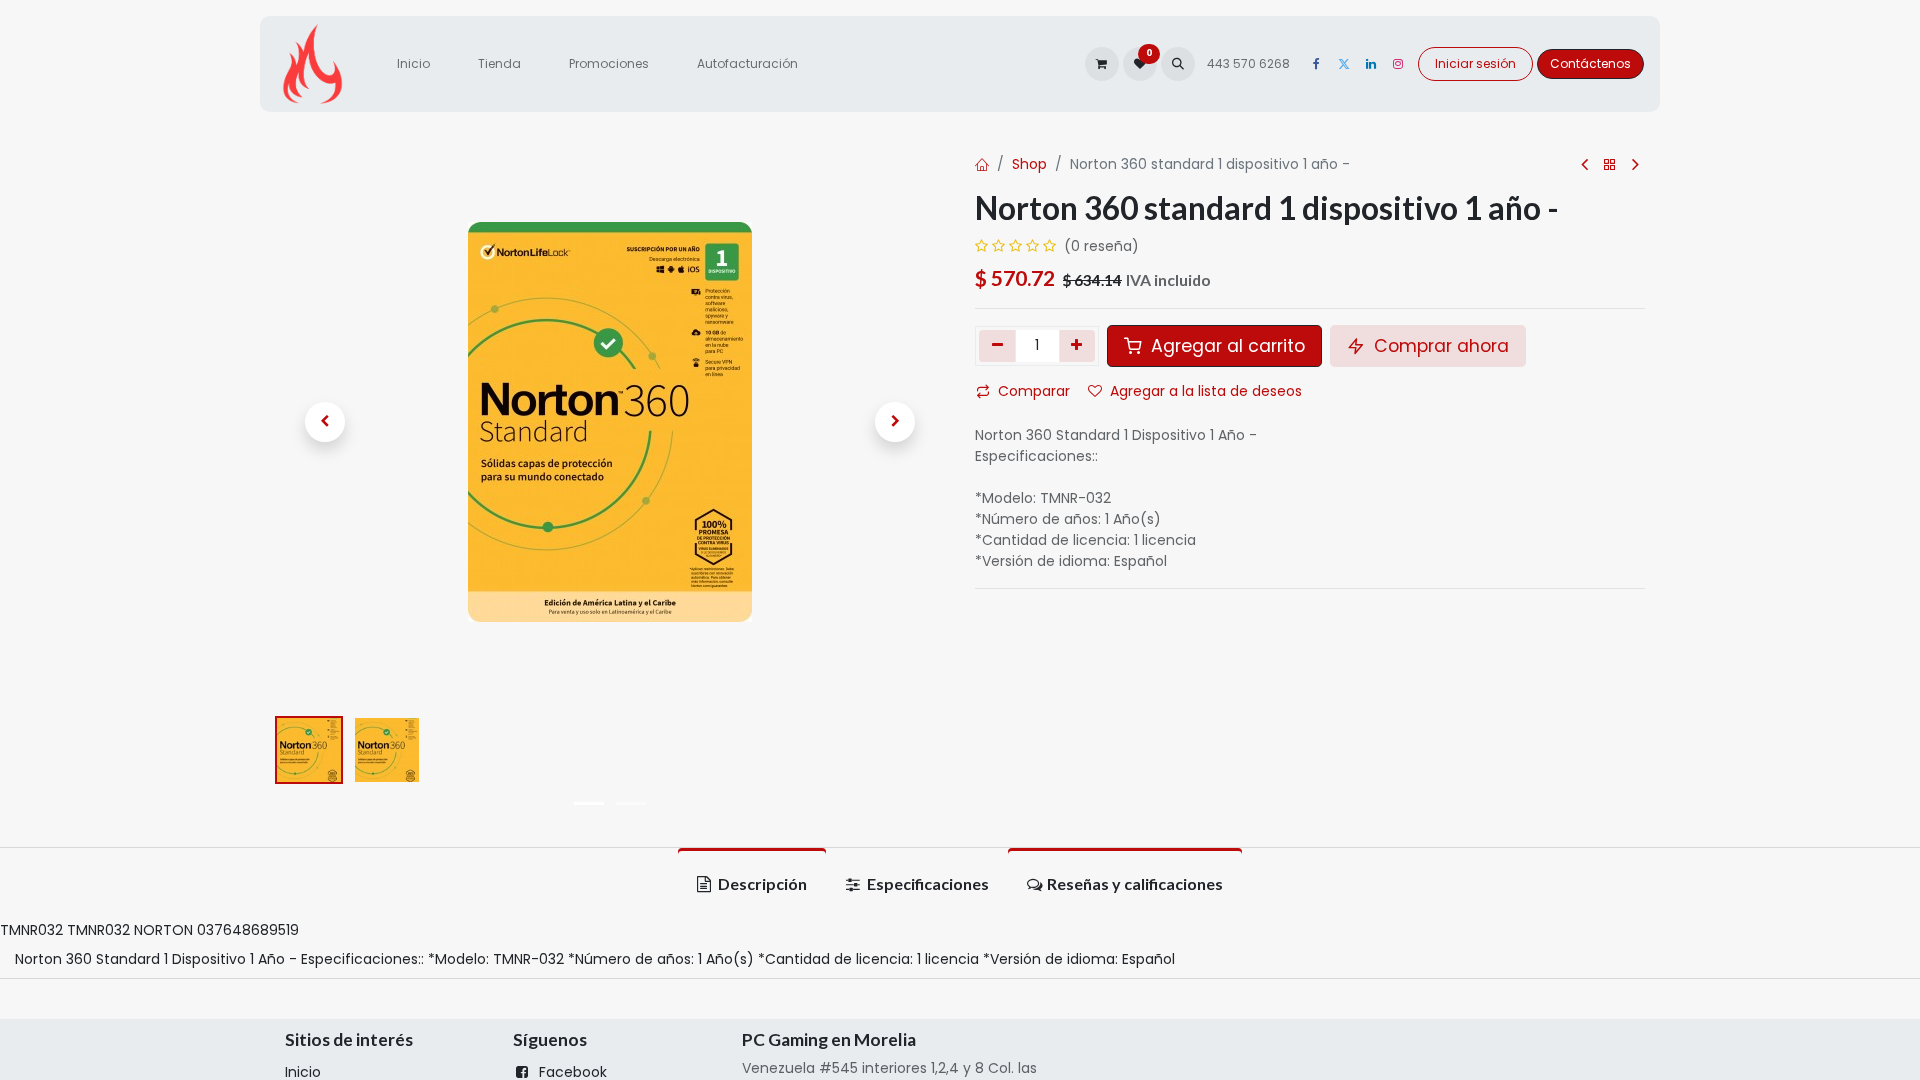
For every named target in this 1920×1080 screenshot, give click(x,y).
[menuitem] (413, 64)
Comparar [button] (1034, 391)
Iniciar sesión (1475, 63)
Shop (1029, 164)
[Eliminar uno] (997, 346)
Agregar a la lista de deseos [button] (1206, 391)
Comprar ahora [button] (1439, 346)
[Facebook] (1317, 64)
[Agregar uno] (1077, 346)
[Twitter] (1344, 64)
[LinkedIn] (1371, 64)
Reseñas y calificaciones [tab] (1135, 883)
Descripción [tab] (761, 883)
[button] (1178, 64)
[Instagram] (1398, 64)
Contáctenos (1590, 63)
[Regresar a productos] (1610, 165)
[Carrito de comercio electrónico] (1102, 64)
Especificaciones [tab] (926, 883)
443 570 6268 (1250, 63)
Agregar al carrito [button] (1225, 346)
